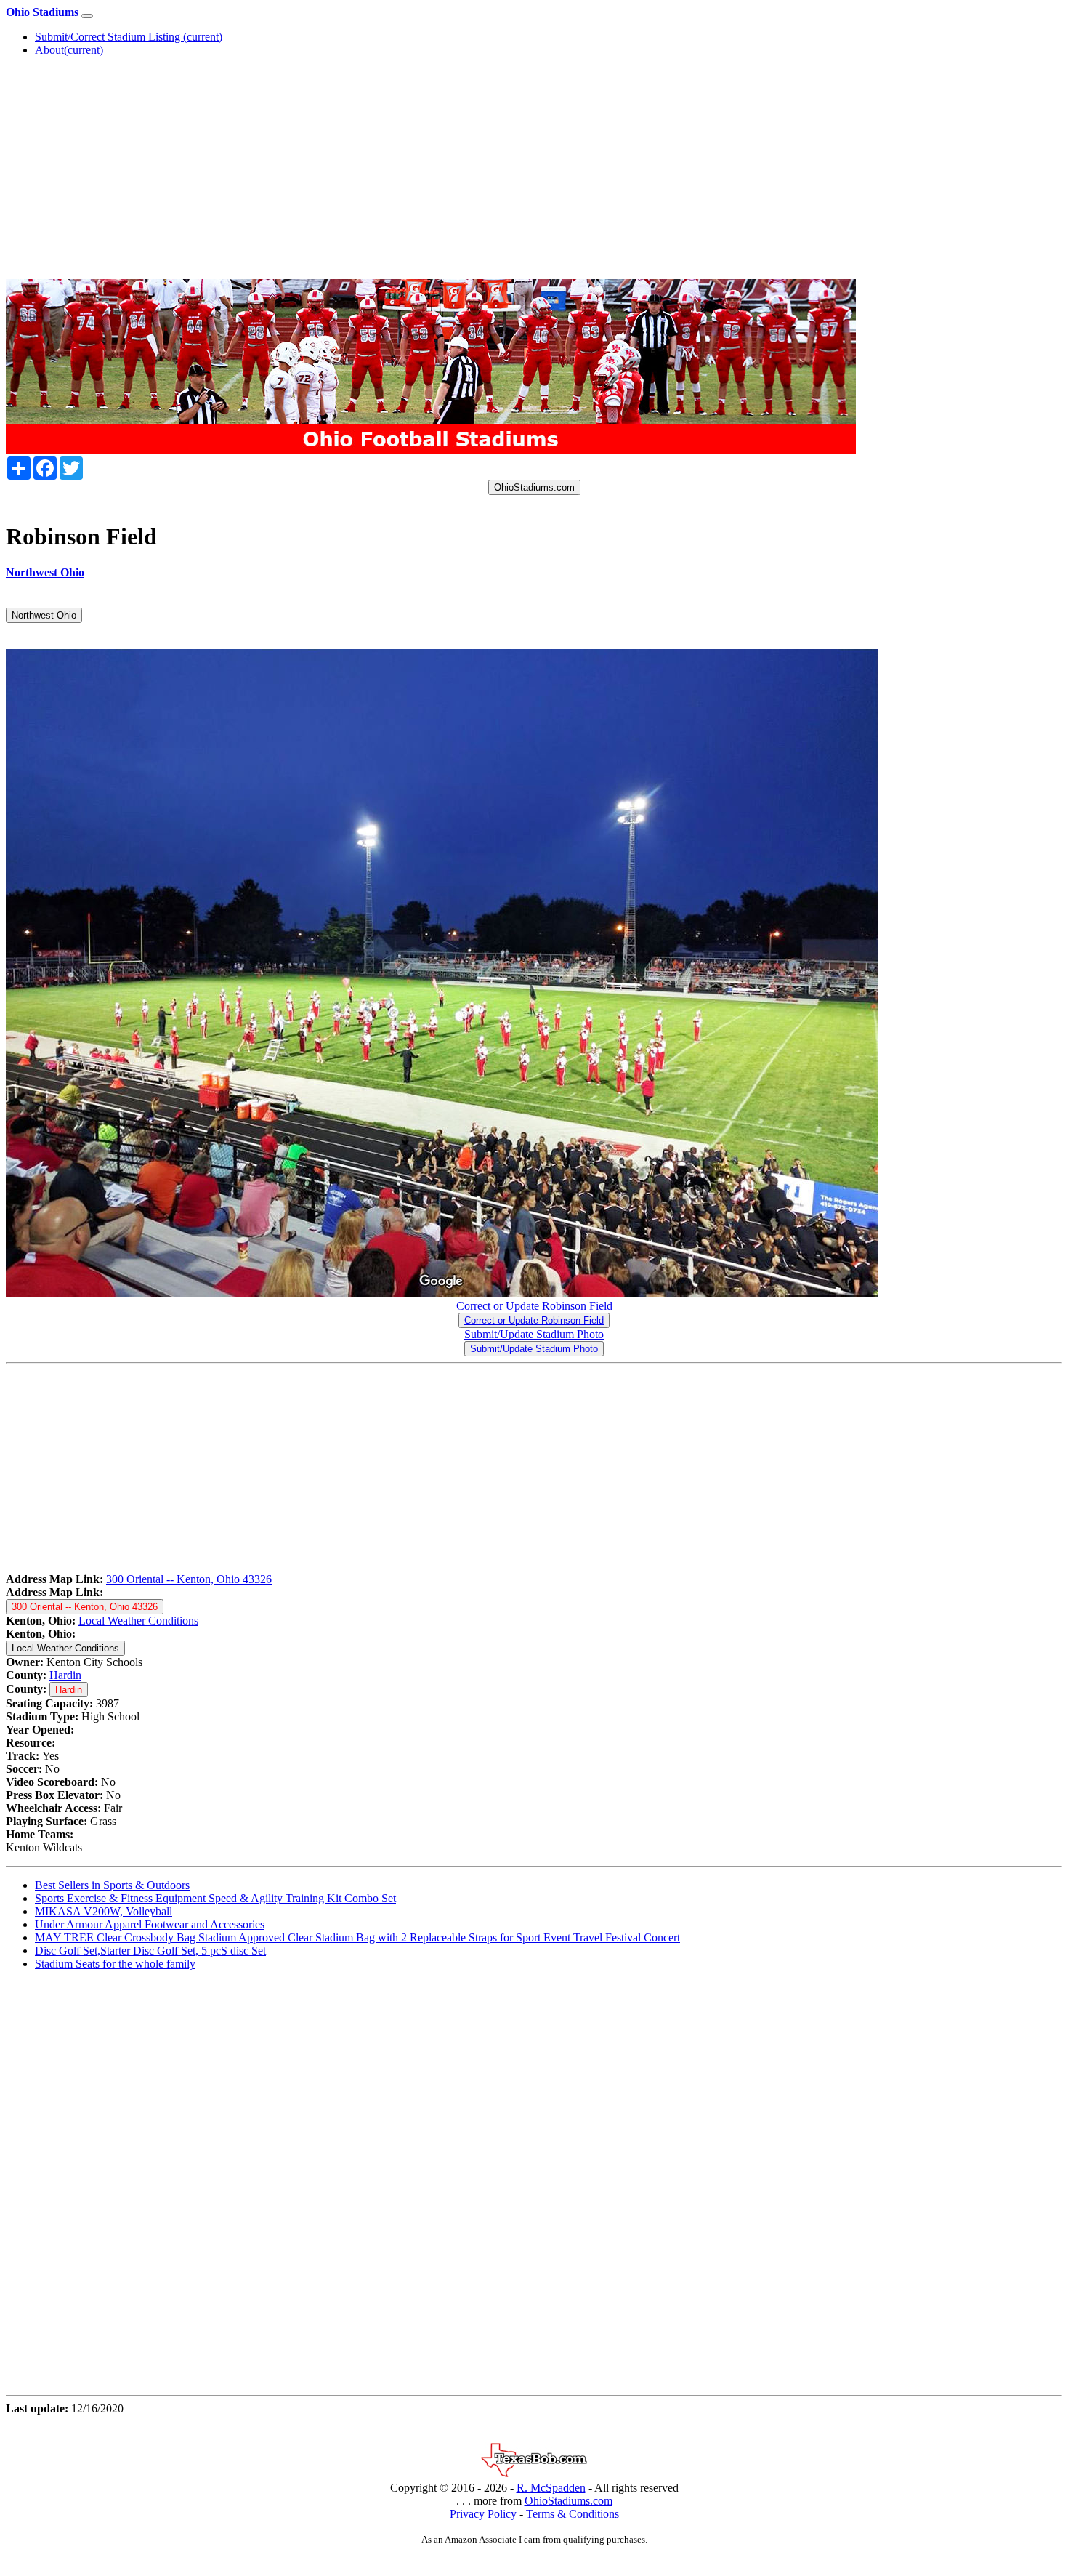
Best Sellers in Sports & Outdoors (112, 1885)
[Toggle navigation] (87, 16)
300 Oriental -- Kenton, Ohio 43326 (189, 1579)
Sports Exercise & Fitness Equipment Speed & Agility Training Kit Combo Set (215, 1898)
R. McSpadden (551, 2488)
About (69, 50)
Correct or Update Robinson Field (534, 1306)
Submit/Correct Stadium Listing (129, 37)
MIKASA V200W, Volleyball (104, 1911)
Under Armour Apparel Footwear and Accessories (150, 1924)
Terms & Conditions (573, 2514)
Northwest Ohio (44, 615)
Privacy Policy (483, 2514)
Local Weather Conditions (138, 1621)
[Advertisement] (534, 170)
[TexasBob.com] (534, 2475)
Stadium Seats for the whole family (115, 1964)
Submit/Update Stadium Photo (534, 1334)
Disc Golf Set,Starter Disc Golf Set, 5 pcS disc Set (150, 1951)
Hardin (65, 1675)
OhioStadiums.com (534, 487)
